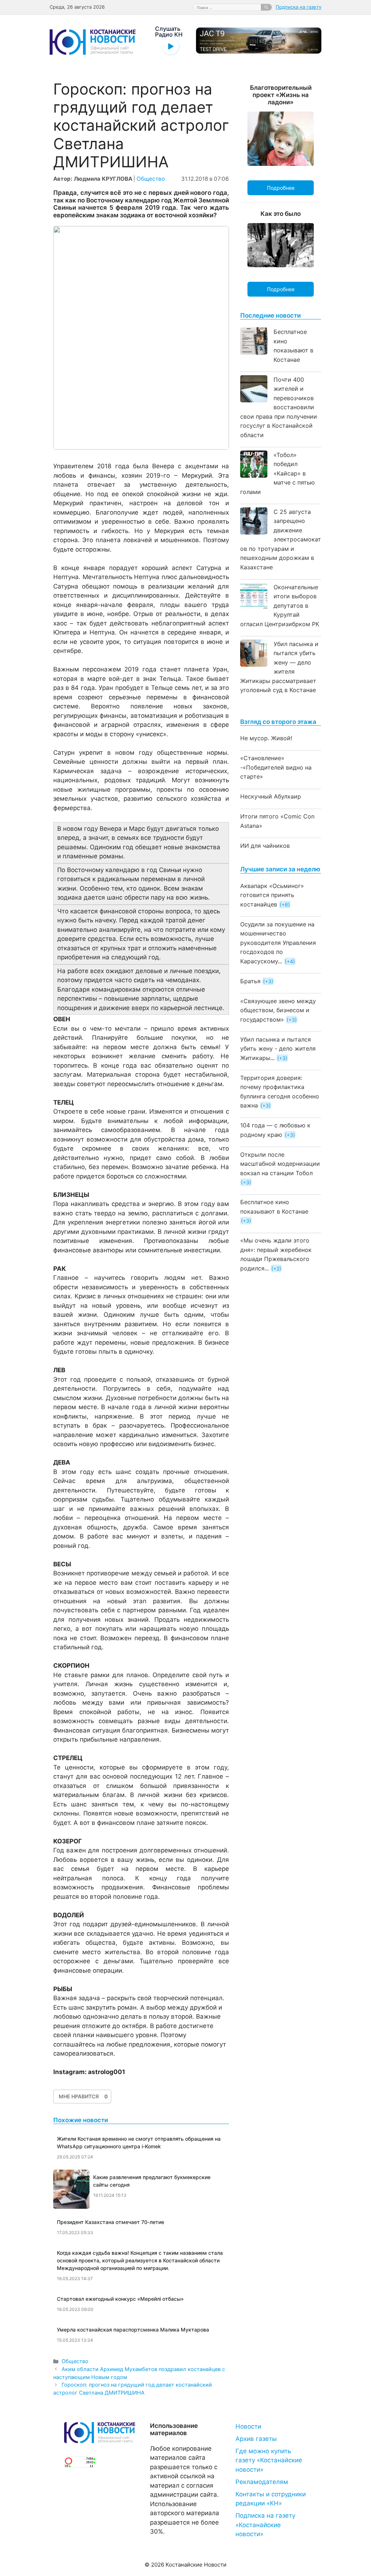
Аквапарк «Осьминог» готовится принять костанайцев (272, 895)
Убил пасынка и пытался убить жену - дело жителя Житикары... (278, 1049)
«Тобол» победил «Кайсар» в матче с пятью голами (278, 473)
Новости (248, 2426)
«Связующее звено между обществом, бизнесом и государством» (278, 1010)
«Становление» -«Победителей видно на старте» (276, 767)
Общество (151, 179)
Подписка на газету (299, 7)
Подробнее (281, 188)
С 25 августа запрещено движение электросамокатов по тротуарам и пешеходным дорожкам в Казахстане (281, 539)
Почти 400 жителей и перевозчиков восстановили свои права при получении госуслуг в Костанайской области (279, 407)
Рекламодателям (262, 2482)
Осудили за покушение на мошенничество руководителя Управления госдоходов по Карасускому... (278, 943)
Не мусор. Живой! (266, 738)
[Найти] (266, 7)
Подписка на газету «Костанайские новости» (265, 2525)
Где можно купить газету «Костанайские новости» (269, 2460)
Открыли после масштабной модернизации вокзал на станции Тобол (280, 1164)
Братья (250, 981)
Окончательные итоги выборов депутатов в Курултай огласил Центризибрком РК (280, 606)
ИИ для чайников (265, 846)
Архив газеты (256, 2439)
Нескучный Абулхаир (271, 796)
